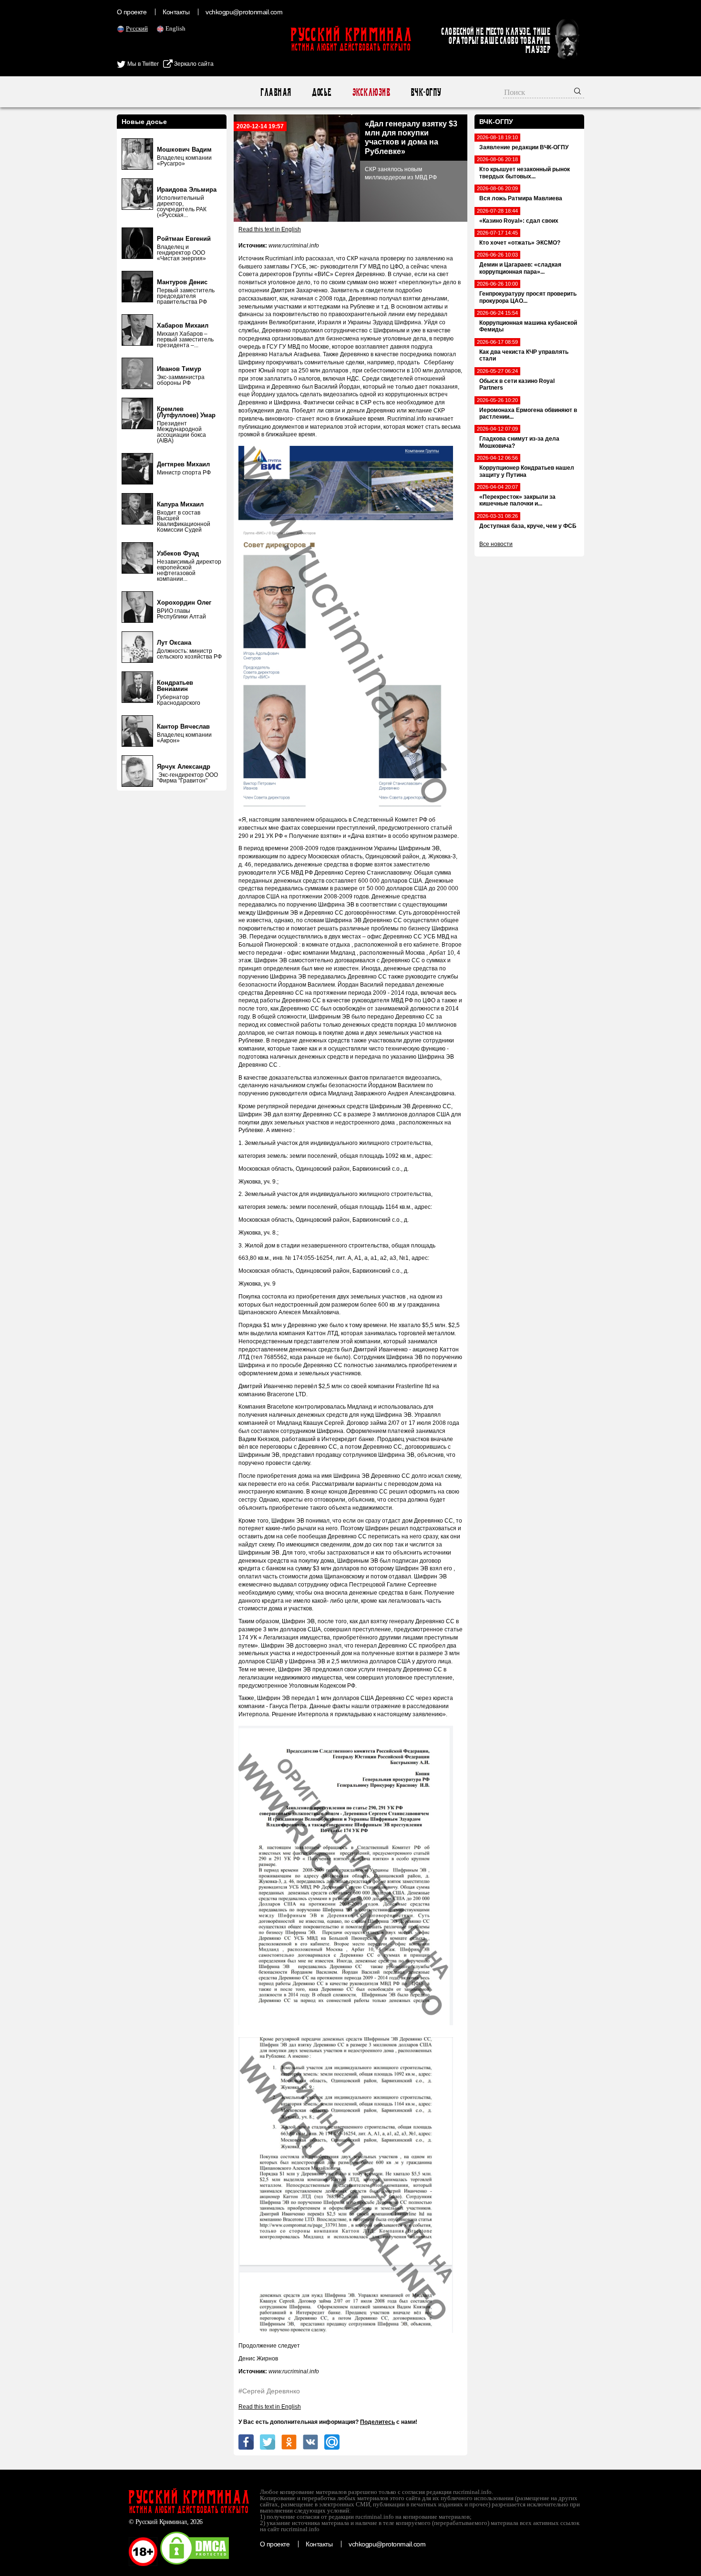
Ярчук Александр (184, 767)
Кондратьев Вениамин (175, 686)
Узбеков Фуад (178, 553)
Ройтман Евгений (184, 239)
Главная (275, 92)
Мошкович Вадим (184, 149)
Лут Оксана (174, 643)
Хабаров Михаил (183, 325)
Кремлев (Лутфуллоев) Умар (186, 412)
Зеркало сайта (193, 64)
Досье (321, 92)
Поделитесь (377, 2422)
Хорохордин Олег (184, 603)
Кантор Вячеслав (183, 726)
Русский (137, 28)
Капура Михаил (180, 504)
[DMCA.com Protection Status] (195, 2564)
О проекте (132, 12)
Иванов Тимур (179, 369)
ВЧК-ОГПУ (426, 92)
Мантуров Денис (182, 282)
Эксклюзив (371, 92)
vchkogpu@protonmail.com (244, 12)
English (175, 28)
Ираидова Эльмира (187, 190)
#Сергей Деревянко (269, 2391)
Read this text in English (270, 229)
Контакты (176, 12)
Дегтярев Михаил (183, 464)
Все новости (496, 544)
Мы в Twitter (142, 64)
